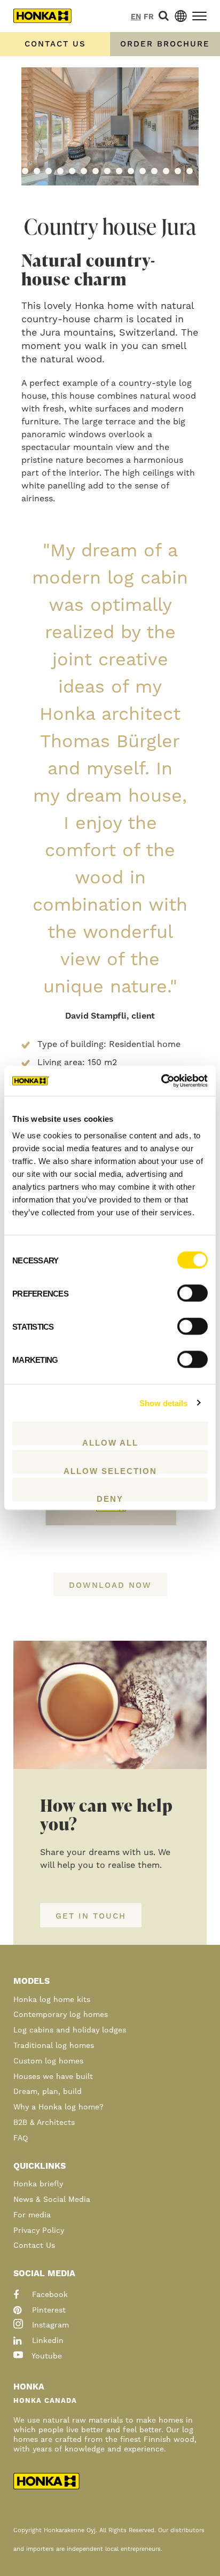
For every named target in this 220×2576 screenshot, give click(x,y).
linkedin (46, 2341)
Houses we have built (53, 2077)
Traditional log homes (54, 2046)
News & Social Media (52, 2200)
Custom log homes (48, 2061)
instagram (49, 2325)
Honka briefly (38, 2184)
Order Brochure (165, 44)
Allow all (110, 1442)
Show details (163, 1403)
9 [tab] (119, 171)
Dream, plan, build (48, 2092)
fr (149, 17)
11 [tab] (143, 171)
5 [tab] (72, 171)
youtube (46, 2356)
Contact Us (34, 2246)
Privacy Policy (39, 2231)
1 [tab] (25, 171)
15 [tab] (190, 171)
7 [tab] (96, 171)
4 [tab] (60, 171)
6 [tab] (84, 171)
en (136, 17)
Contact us (55, 44)
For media (32, 2215)
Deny (110, 1498)
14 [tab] (178, 171)
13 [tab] (166, 171)
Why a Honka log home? (58, 2107)
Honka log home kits (52, 2000)
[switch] (192, 1293)
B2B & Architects (44, 2123)
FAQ (21, 2138)
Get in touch (91, 1916)
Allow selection (110, 1470)
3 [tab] (49, 171)
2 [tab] (37, 171)
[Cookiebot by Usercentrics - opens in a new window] (161, 1081)
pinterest (48, 2310)
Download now (110, 1585)
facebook (49, 2295)
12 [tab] (154, 171)
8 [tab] (107, 171)
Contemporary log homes (61, 2015)
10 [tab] (131, 171)
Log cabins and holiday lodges (70, 2030)
